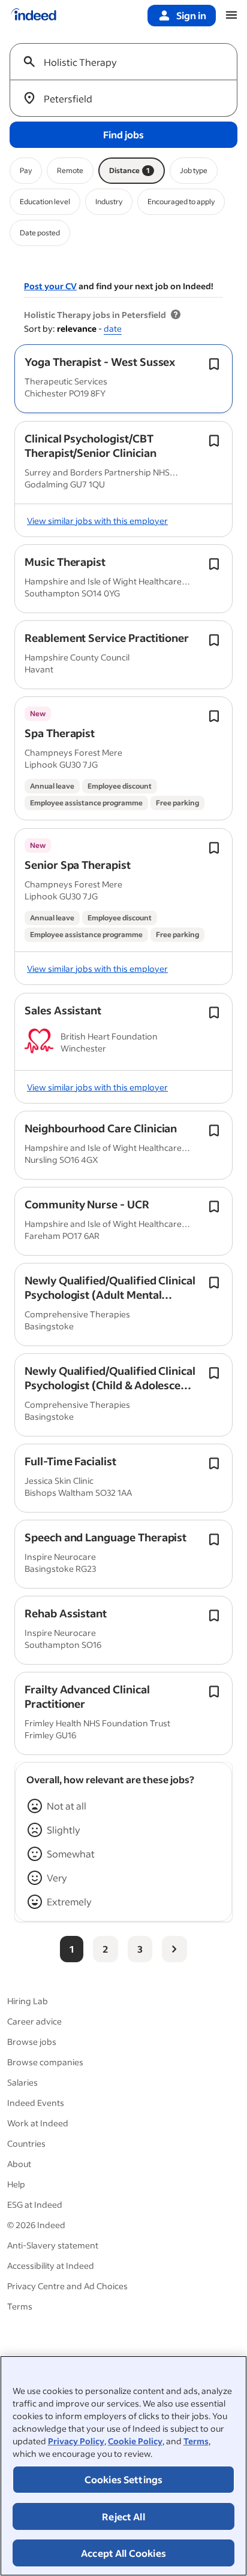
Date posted (40, 233)
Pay (26, 170)
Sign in (191, 15)
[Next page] (174, 1949)
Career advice (34, 2021)
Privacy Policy (76, 2441)
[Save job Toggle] (214, 364)
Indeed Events (36, 2103)
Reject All (123, 2516)
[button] (100, 362)
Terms (196, 2441)
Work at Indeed (38, 2123)
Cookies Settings (124, 2479)
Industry (109, 201)
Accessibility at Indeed (51, 2266)
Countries (26, 2143)
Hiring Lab (28, 2001)
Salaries (22, 2082)
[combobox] (128, 62)
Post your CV (50, 286)
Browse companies (45, 2062)
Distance (129, 170)
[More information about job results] (176, 315)
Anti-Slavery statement (53, 2245)
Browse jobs (32, 2042)
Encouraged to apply (181, 201)
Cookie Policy (135, 2441)
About (19, 2164)
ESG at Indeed (35, 2204)
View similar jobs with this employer (97, 521)
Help (16, 2184)
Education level (45, 201)
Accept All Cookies (123, 2553)
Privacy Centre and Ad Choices (67, 2286)
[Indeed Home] (34, 16)
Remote (70, 170)
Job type (194, 170)
